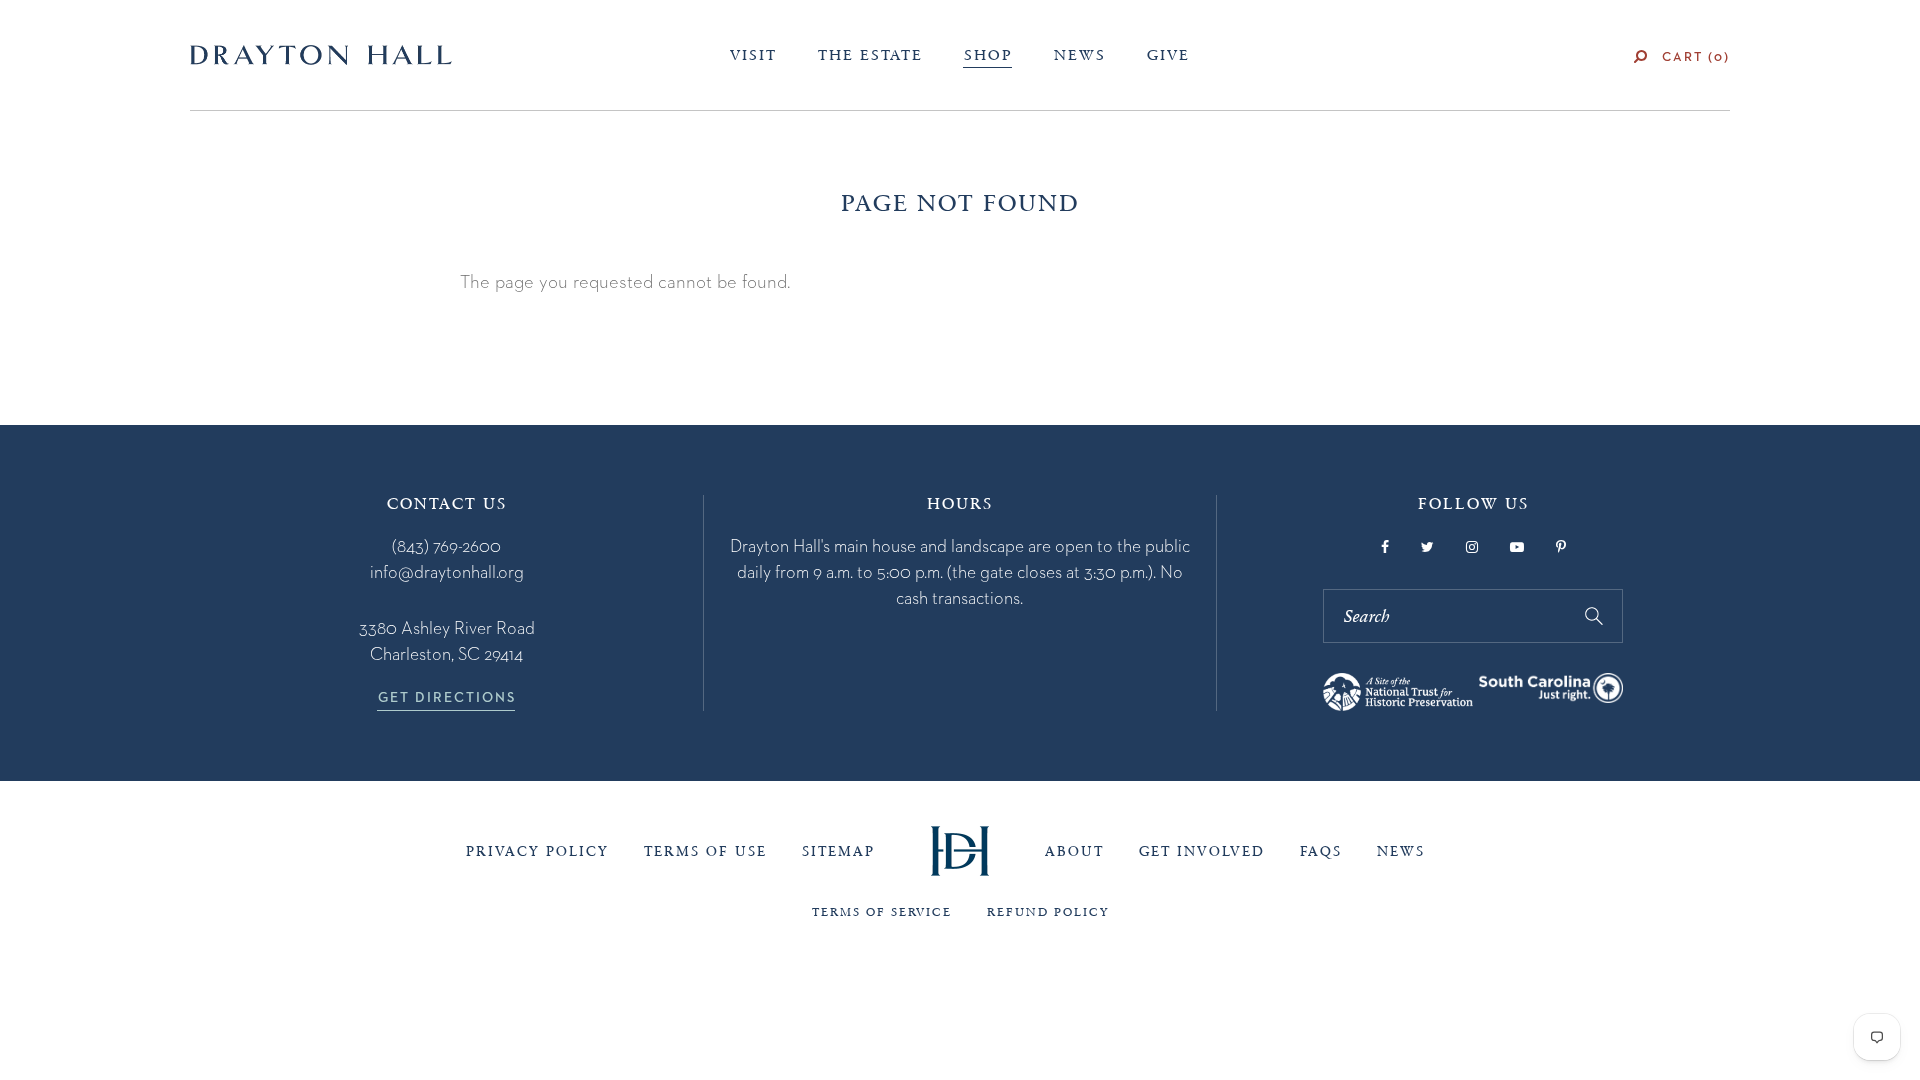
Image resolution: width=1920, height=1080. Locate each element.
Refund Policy (1048, 912)
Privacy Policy (537, 851)
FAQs (1321, 851)
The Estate (870, 55)
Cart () (1696, 56)
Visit (753, 55)
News (1080, 55)
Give (1168, 55)
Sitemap (838, 851)
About (1074, 851)
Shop (988, 55)
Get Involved (1202, 851)
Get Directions (447, 697)
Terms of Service (882, 912)
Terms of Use (705, 851)
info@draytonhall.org (447, 571)
